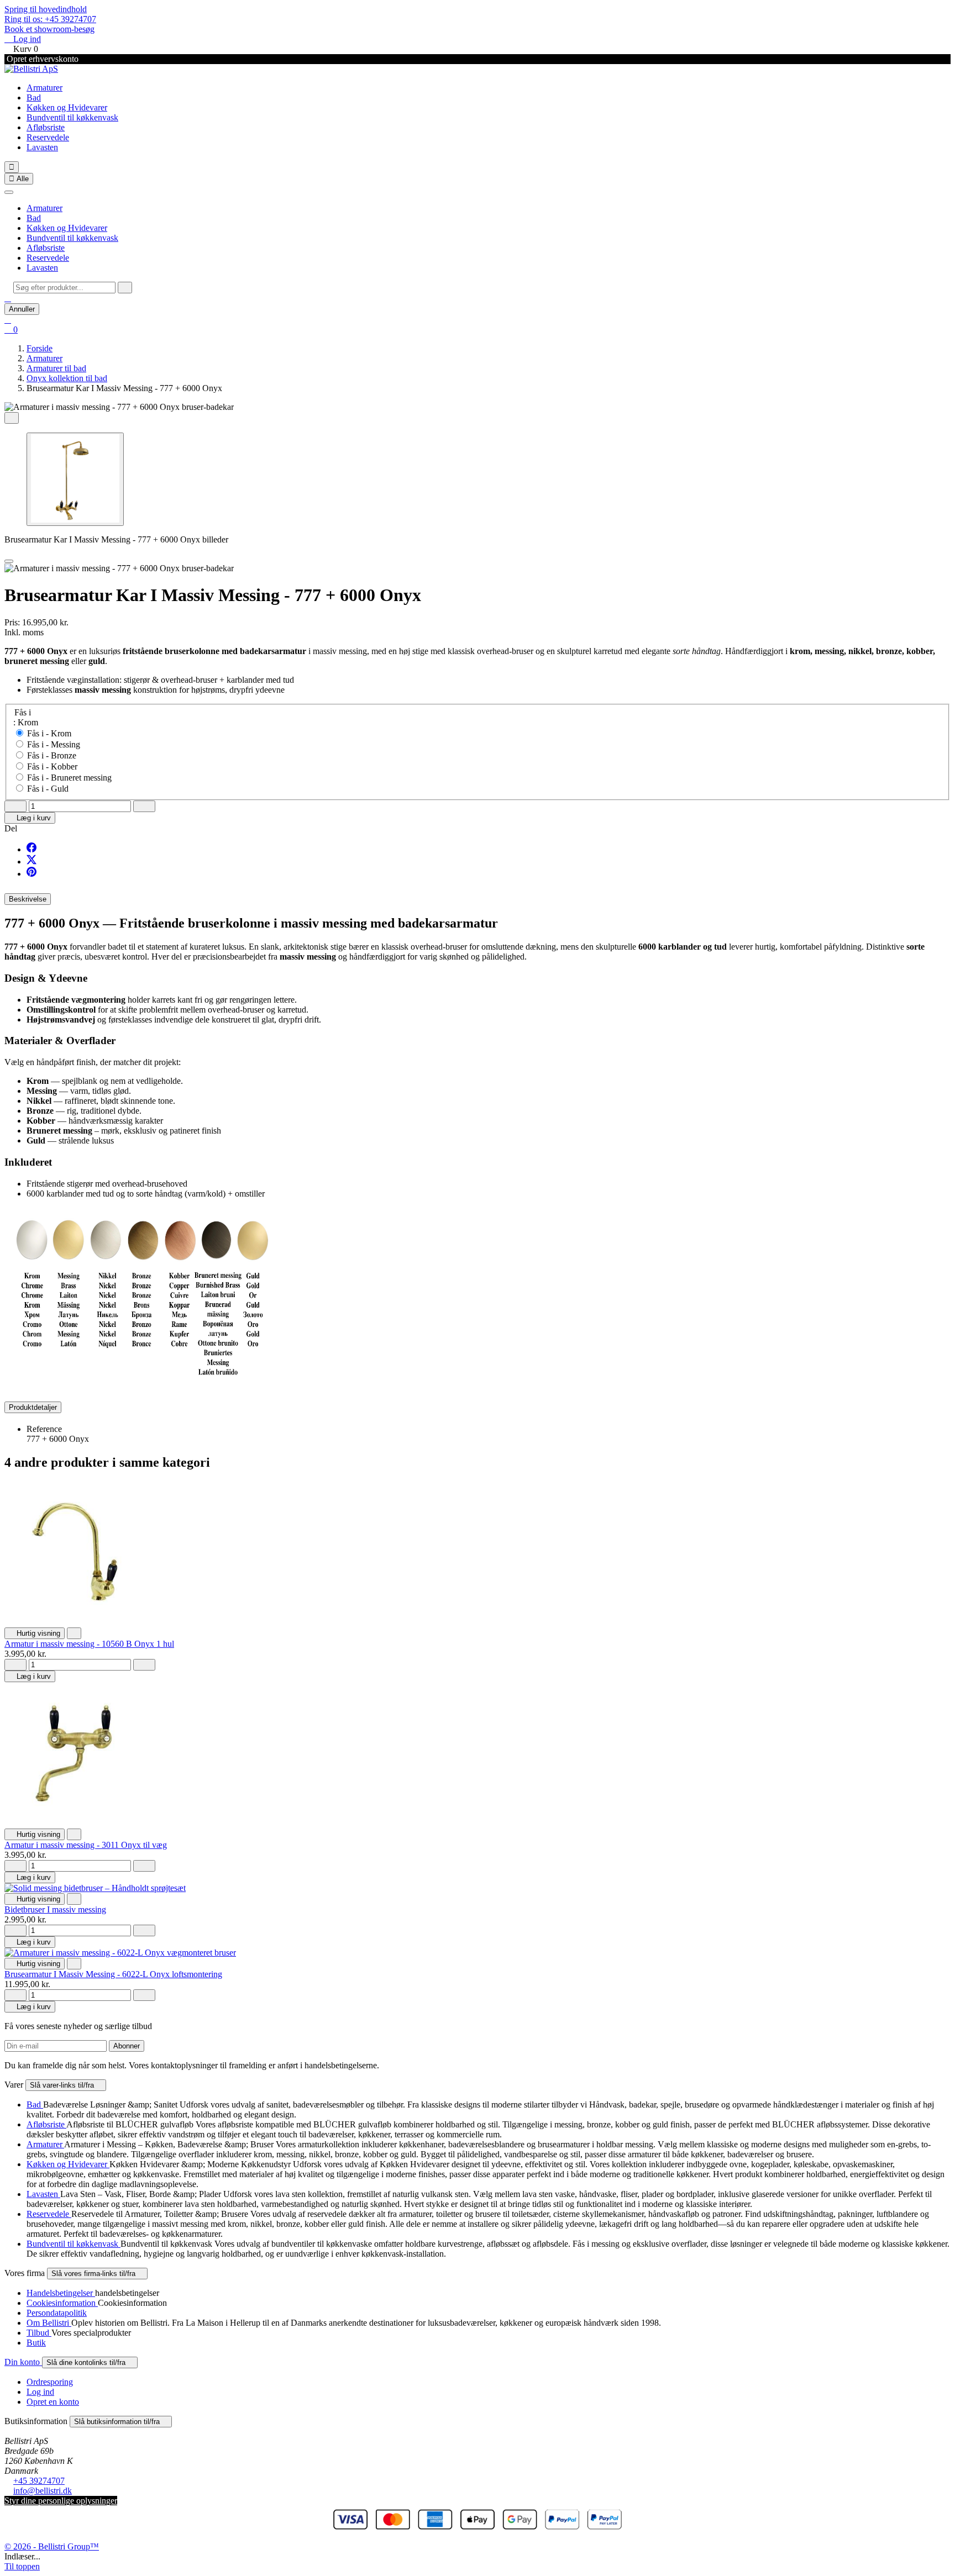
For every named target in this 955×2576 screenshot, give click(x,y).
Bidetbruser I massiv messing (55, 1909)
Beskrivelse (28, 899)
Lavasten (42, 147)
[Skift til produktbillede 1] (75, 479)
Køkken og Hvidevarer (67, 107)
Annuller (22, 309)
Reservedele (48, 137)
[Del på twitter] (32, 862)
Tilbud (39, 2333)
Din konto (23, 2362)
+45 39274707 (39, 2481)
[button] (8, 298)
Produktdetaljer (33, 1407)
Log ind (40, 2392)
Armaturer (44, 88)
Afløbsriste (46, 127)
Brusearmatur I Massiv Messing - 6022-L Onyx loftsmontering (113, 1974)
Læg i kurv (30, 818)
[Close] (9, 561)
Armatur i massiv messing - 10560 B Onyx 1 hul (89, 1644)
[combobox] (64, 288)
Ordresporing (50, 2382)
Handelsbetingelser (61, 2293)
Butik (36, 2343)
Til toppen (22, 2566)
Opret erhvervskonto (41, 59)
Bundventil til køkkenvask (72, 117)
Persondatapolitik (57, 2313)
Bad (34, 98)
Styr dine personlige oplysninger (61, 2501)
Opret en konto (53, 2402)
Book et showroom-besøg (49, 29)
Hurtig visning (35, 1633)
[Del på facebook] (32, 849)
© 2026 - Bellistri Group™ (52, 2546)
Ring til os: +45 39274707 (50, 19)
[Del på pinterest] (32, 874)
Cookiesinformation (62, 2303)
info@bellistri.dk (43, 2491)
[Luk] (9, 192)
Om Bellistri (49, 2323)
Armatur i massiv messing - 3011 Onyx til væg (86, 1845)
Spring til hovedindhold (46, 9)
